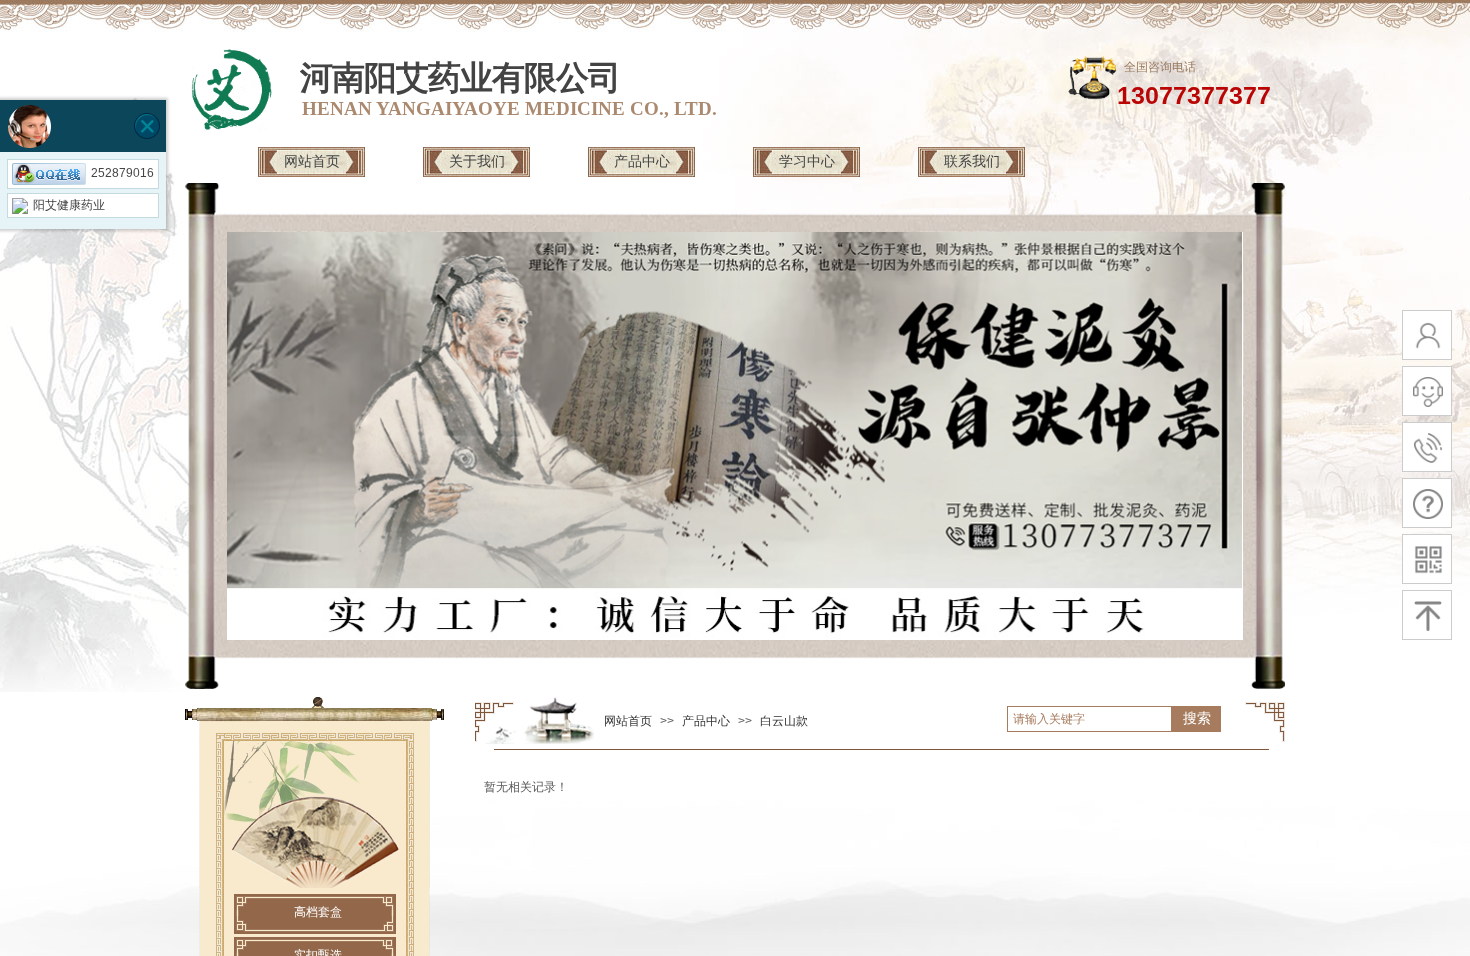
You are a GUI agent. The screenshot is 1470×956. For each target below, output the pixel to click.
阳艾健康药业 (69, 205)
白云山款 (784, 721)
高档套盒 (318, 912)
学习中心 (807, 161)
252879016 (122, 173)
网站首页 (312, 161)
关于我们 (477, 161)
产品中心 (642, 161)
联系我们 (972, 161)
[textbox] (1089, 719)
